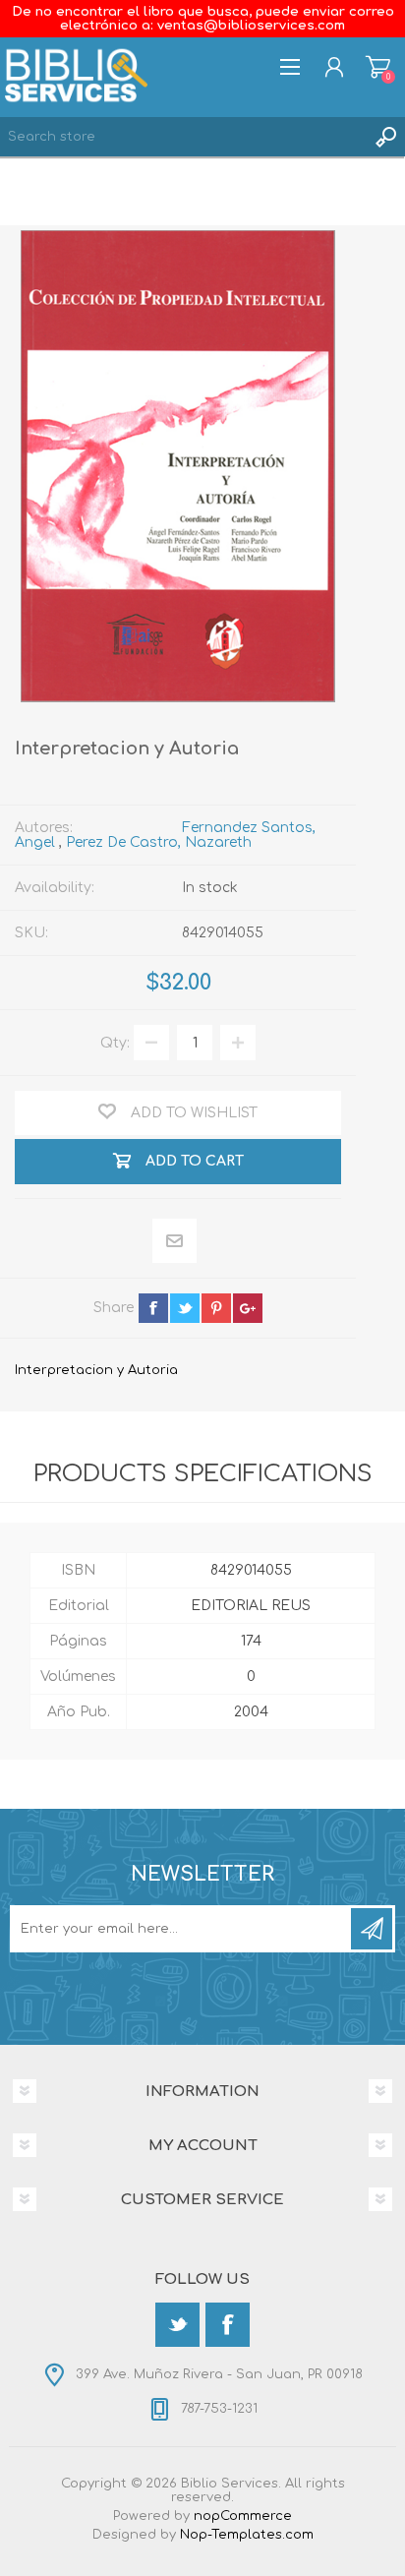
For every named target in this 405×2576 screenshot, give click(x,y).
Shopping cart (378, 67)
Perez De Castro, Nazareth (159, 842)
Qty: (115, 1043)
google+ (248, 1308)
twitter (185, 1308)
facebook (153, 1308)
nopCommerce (243, 2516)
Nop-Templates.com (247, 2535)
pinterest (216, 1308)
